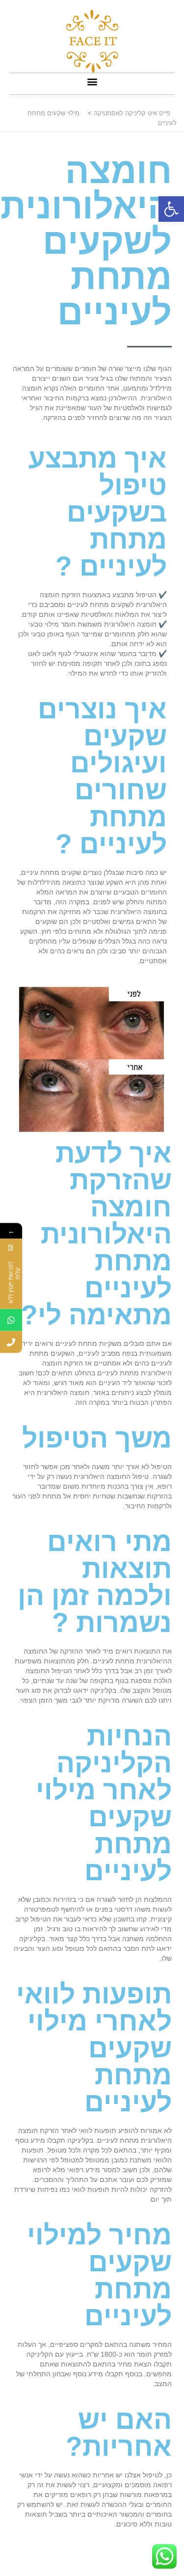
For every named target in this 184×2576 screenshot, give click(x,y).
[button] (171, 209)
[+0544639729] (11, 1320)
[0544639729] (11, 1342)
